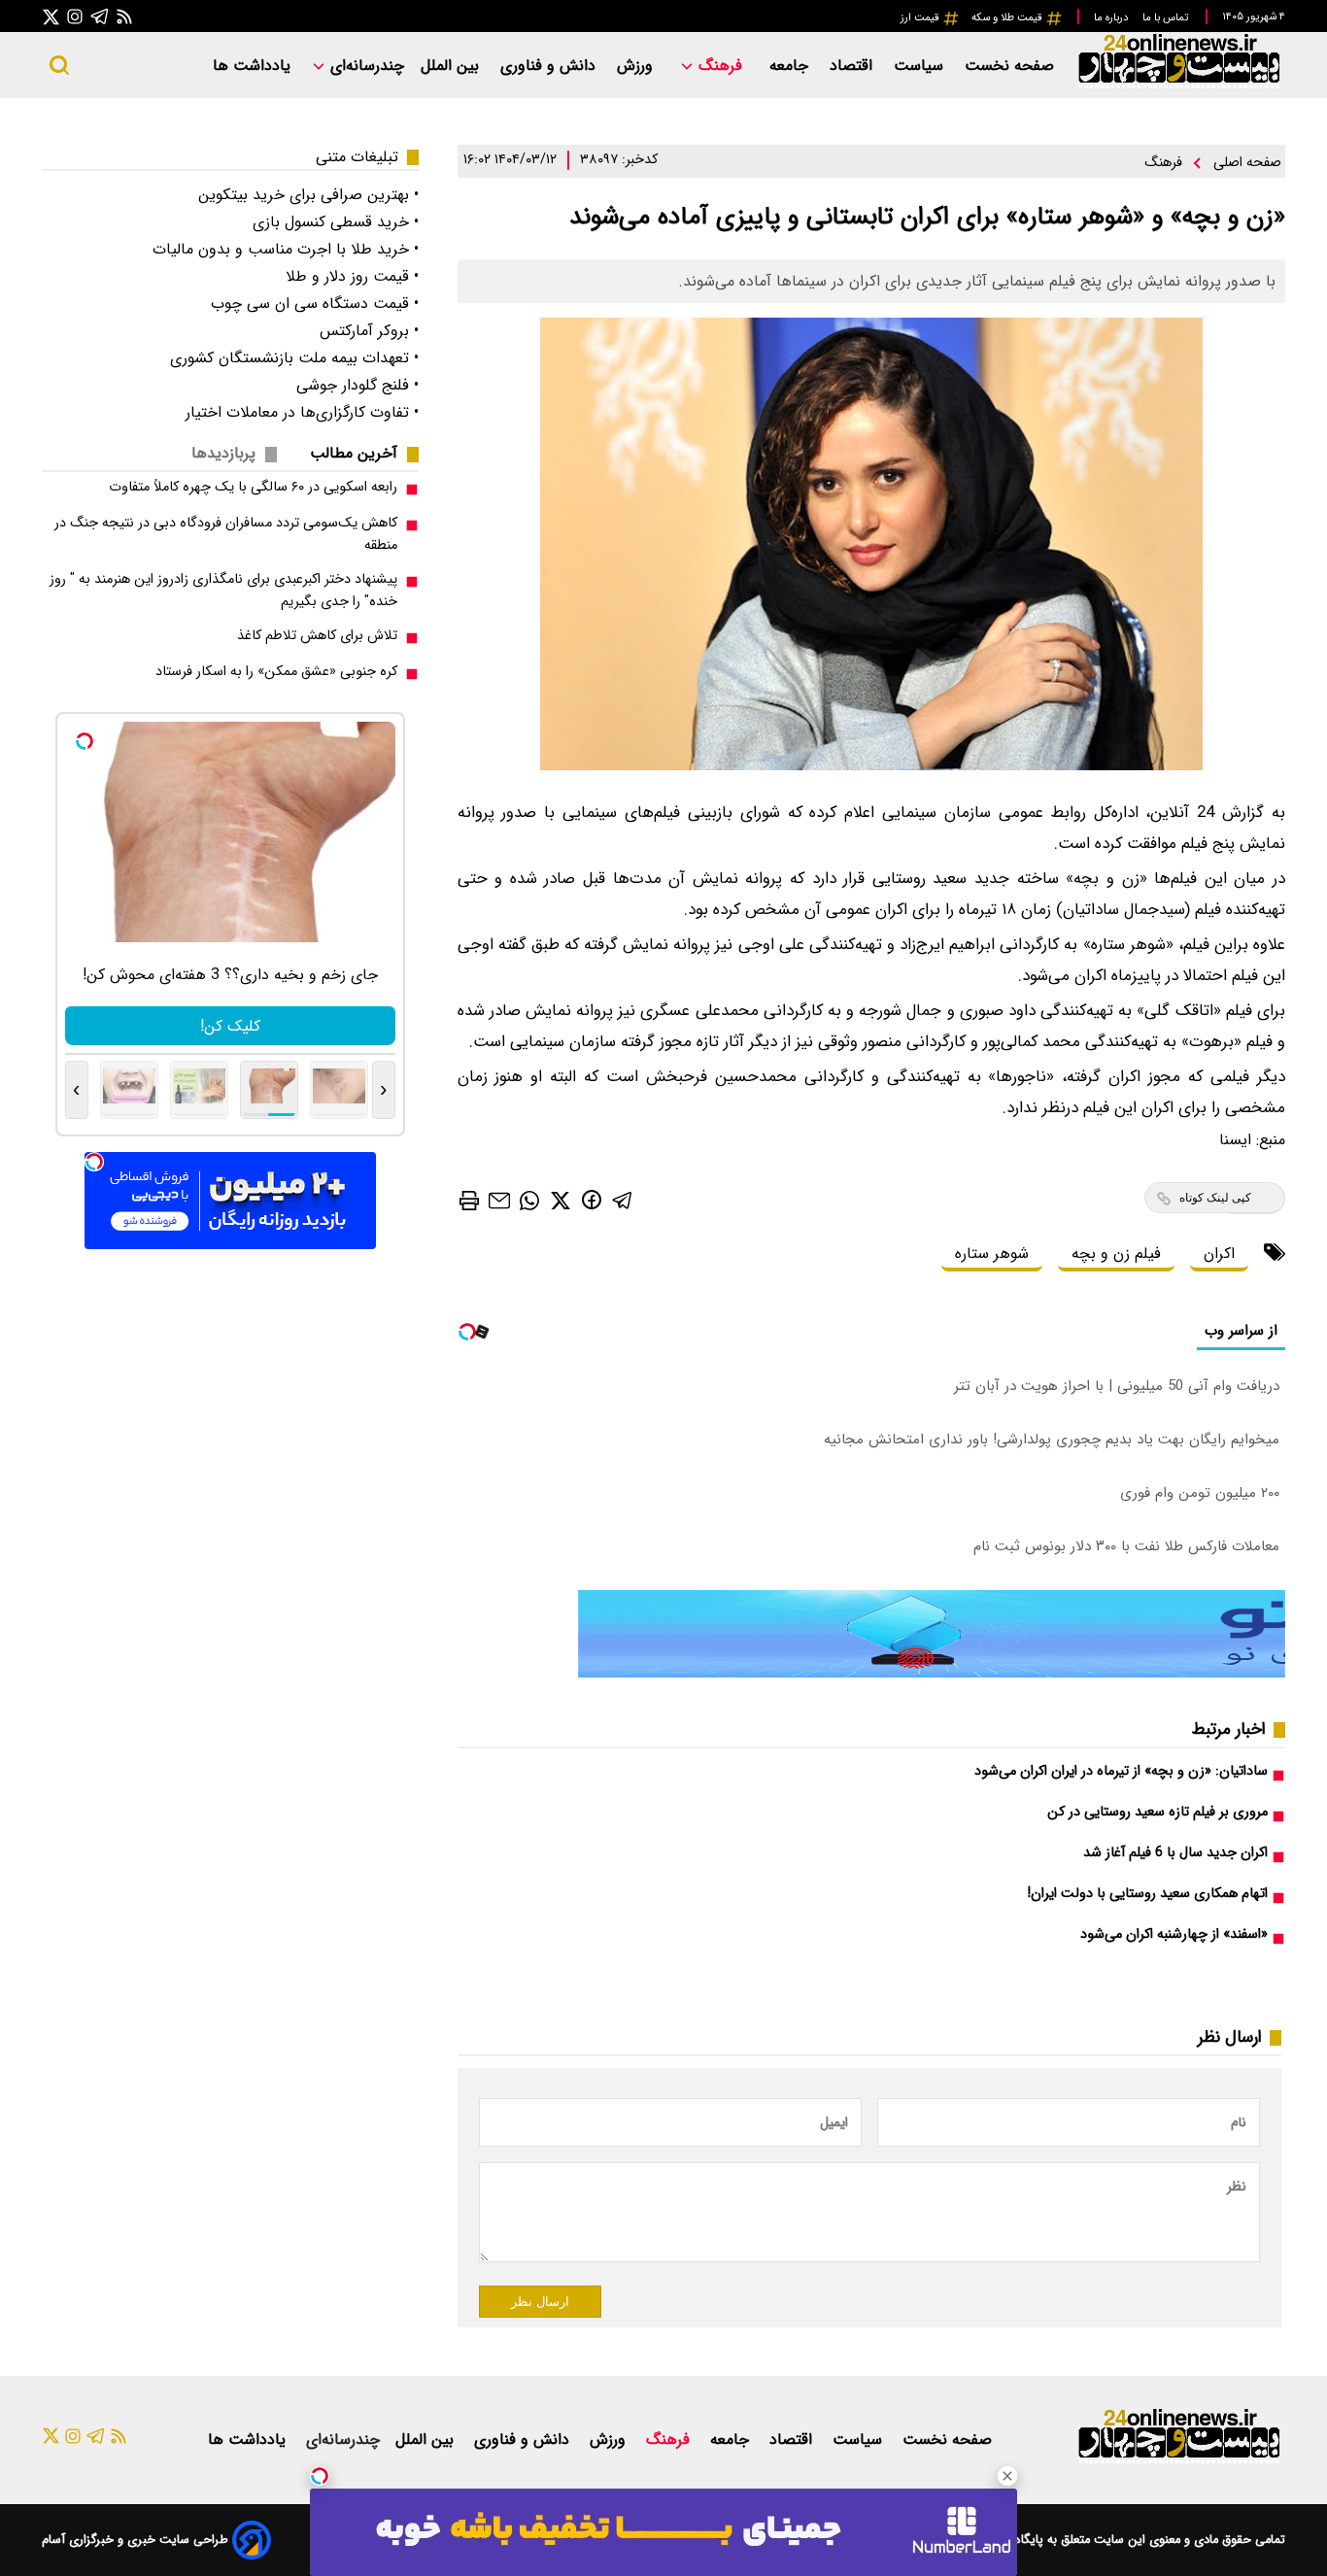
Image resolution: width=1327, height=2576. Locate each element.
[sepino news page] (932, 1673)
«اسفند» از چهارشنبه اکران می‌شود (1174, 1934)
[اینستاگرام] (75, 16)
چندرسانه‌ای (365, 66)
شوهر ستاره (992, 1254)
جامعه (791, 66)
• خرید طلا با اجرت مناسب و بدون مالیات (286, 249)
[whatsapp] (529, 1199)
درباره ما (1112, 17)
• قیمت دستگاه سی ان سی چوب (315, 304)
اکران (1219, 1254)
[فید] (124, 16)
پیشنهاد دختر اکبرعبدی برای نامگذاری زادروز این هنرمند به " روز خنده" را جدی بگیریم (223, 591)
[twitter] (561, 1199)
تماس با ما (1167, 17)
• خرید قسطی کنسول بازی (336, 222)
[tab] (361, 453)
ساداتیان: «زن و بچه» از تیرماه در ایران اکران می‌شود (1121, 1771)
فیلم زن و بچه (1116, 1254)
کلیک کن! (230, 1026)
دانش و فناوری (550, 66)
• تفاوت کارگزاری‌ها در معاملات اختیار (302, 412)
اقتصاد (853, 66)
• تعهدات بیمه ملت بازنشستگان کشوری (294, 358)
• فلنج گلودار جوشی (357, 385)
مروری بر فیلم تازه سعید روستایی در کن (1157, 1812)
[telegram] (623, 1199)
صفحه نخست (1009, 66)
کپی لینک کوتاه (1215, 1198)
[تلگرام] (100, 16)
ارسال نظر (540, 2302)
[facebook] (592, 1199)
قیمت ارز (921, 17)
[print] (469, 1201)
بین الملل (452, 66)
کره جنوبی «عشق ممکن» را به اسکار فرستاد (276, 672)
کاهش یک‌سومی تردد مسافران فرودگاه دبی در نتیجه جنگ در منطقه (226, 534)
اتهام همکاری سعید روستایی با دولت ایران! (1148, 1894)
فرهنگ (720, 66)
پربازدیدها (223, 453)
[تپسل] (320, 2476)
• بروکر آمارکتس (369, 331)
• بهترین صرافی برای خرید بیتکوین (308, 195)
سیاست (921, 66)
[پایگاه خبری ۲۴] (1178, 86)
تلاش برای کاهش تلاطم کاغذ (317, 636)
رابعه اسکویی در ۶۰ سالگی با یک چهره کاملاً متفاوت (253, 487)
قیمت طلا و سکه (1008, 17)
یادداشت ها (254, 66)
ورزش (637, 66)
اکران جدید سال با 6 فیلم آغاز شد (1175, 1853)
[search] (59, 65)
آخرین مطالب (354, 453)
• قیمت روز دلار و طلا (352, 276)
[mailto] (499, 1199)
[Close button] (1007, 2476)
